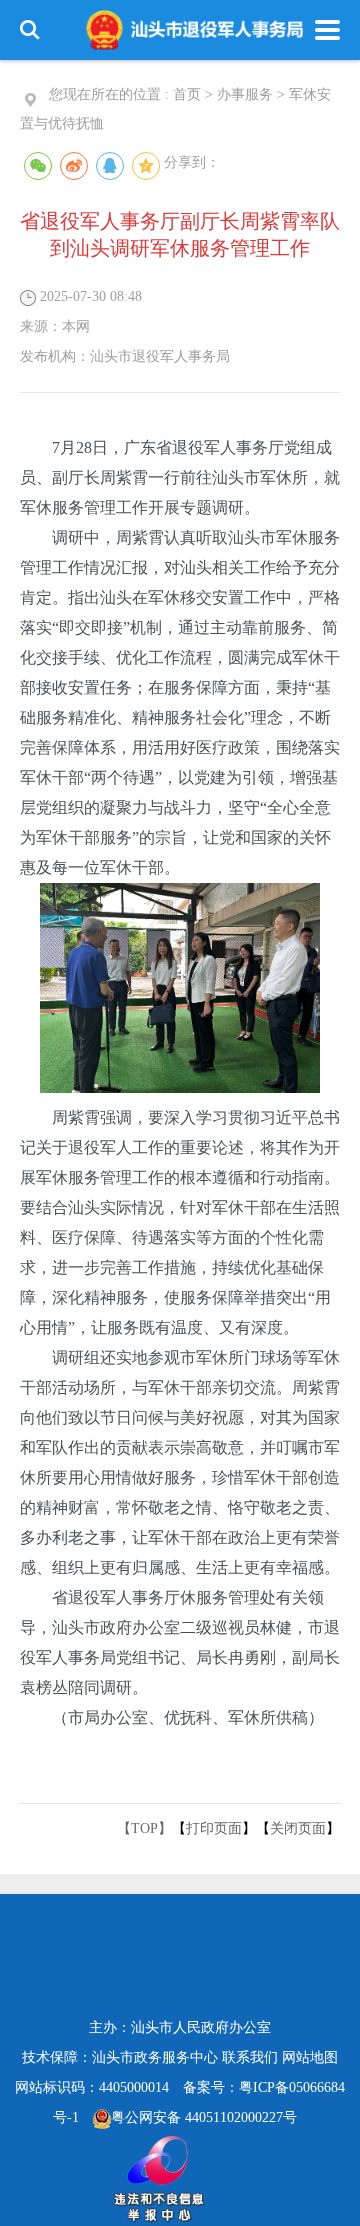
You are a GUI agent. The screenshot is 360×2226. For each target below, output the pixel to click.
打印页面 (214, 1828)
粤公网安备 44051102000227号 (204, 2117)
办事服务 (245, 94)
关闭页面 (298, 1828)
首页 (187, 94)
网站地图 (310, 2057)
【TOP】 (144, 1828)
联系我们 (250, 2057)
